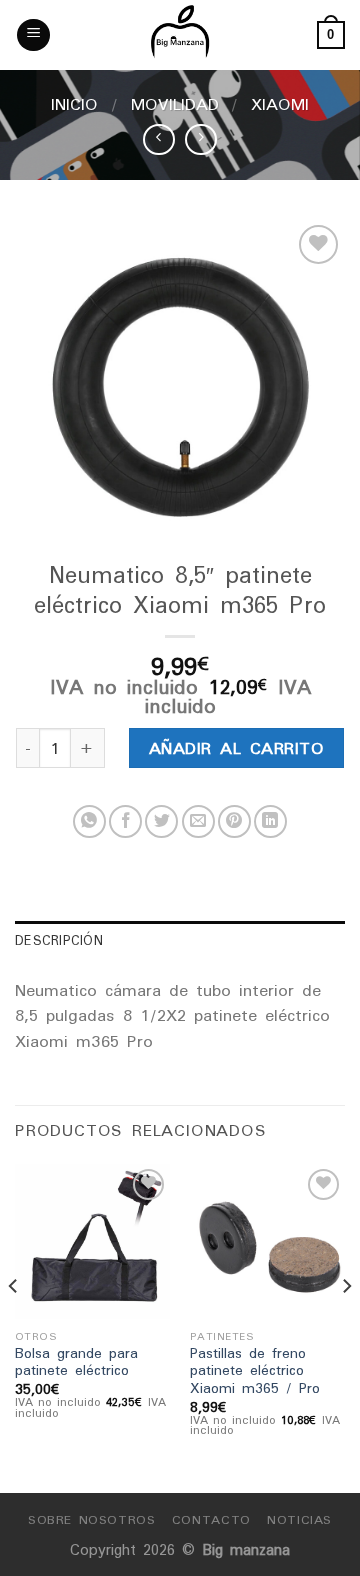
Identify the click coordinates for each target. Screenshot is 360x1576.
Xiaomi (280, 104)
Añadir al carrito (236, 748)
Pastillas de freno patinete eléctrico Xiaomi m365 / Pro (255, 1371)
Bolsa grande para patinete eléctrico (76, 1362)
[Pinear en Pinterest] (234, 821)
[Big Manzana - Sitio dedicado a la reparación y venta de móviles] (180, 35)
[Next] (346, 1327)
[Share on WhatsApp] (89, 821)
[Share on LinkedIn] (270, 821)
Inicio (74, 104)
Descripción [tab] (59, 940)
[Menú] (33, 35)
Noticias (299, 1519)
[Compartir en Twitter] (161, 821)
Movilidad (175, 104)
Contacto (211, 1519)
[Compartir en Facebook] (125, 821)
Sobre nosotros (92, 1519)
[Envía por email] (198, 821)
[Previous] (14, 1327)
